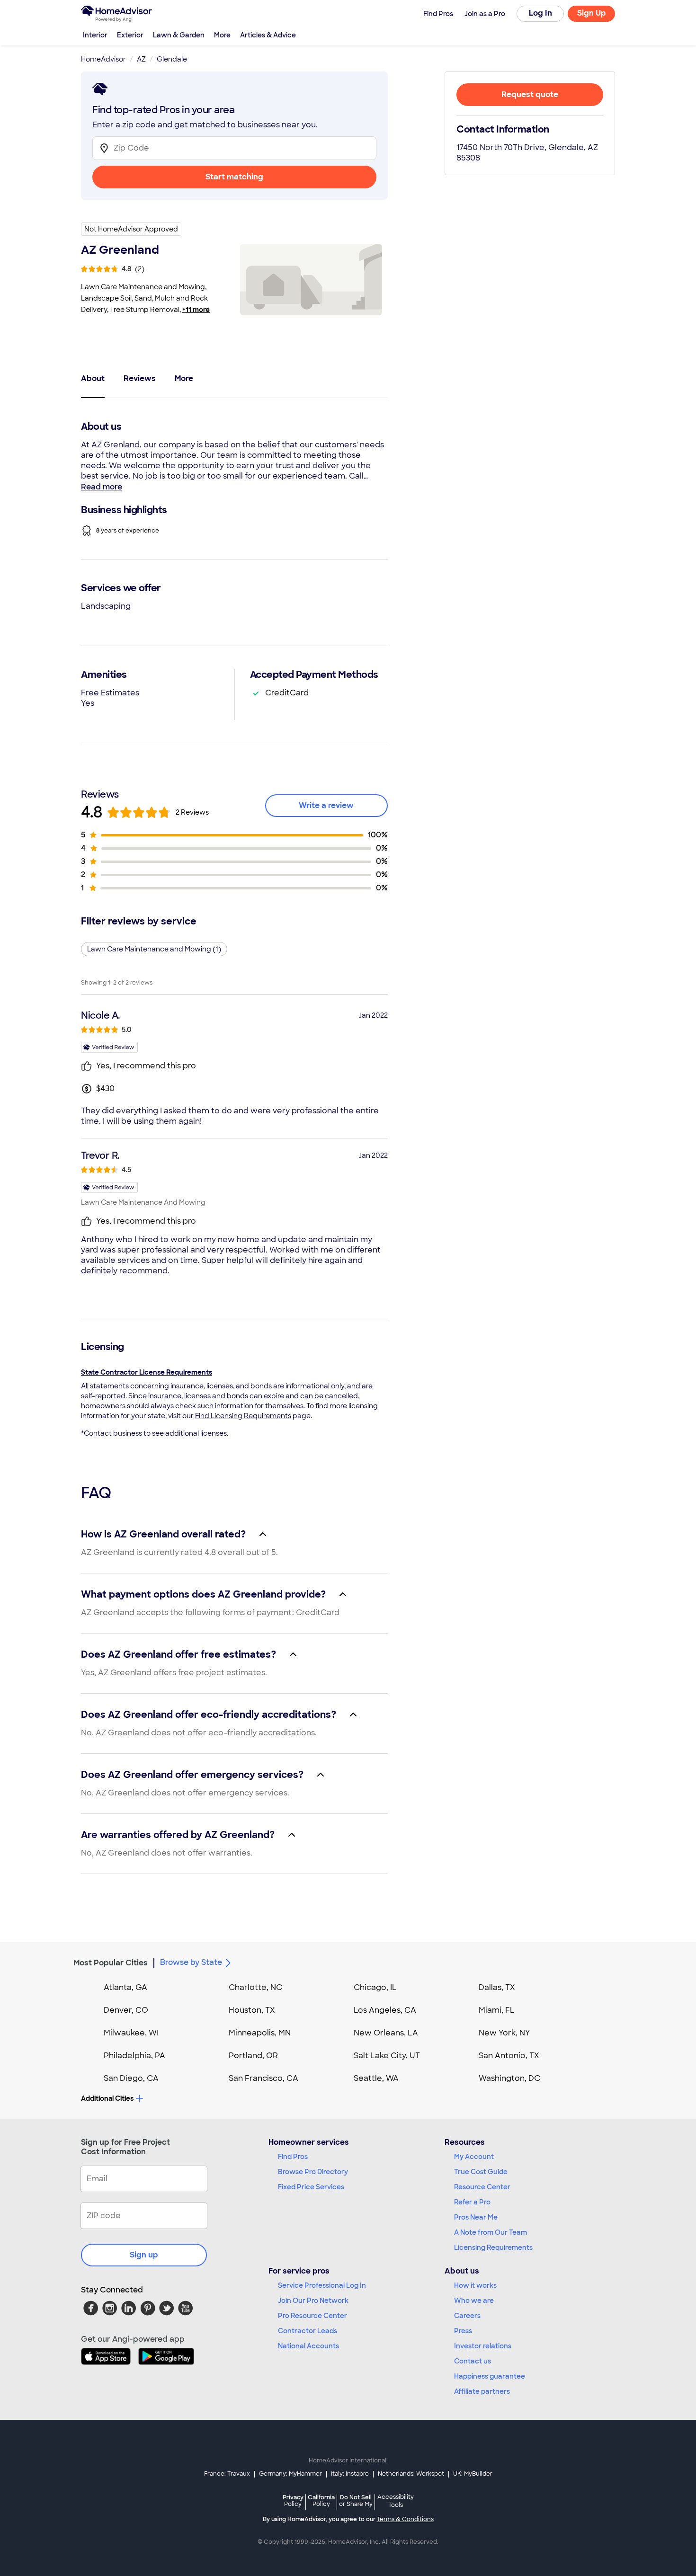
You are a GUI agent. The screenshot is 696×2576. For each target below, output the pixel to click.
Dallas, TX (497, 1987)
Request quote (530, 94)
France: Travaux (227, 2474)
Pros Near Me (476, 2217)
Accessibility (396, 2501)
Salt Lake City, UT (387, 2056)
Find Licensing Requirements (243, 1416)
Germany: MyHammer (290, 2474)
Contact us (473, 2361)
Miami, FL (497, 2010)
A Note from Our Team (491, 2232)
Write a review (326, 805)
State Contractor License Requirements (147, 1372)
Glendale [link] (172, 59)
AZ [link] (141, 59)
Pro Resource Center (312, 2316)
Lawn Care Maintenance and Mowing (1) (154, 949)
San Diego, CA (131, 2078)
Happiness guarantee (490, 2376)
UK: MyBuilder (473, 2474)
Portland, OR (253, 2056)
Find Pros (293, 2157)
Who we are (474, 2301)
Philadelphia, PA (134, 2056)
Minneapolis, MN (260, 2033)
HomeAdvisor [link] (103, 59)
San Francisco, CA (263, 2078)
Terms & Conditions (405, 2519)
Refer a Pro (472, 2202)
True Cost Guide (481, 2172)
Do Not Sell (356, 2500)
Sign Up (592, 13)
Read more (102, 487)
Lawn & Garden (179, 35)
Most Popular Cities (111, 1963)
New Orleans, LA (386, 2033)
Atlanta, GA (125, 1987)
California (321, 2500)
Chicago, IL (375, 1987)
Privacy (293, 2500)
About (93, 378)
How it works (475, 2285)
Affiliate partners (482, 2391)
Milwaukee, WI (131, 2033)
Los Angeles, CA (385, 2010)
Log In (540, 13)
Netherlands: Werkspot (411, 2474)
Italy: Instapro (350, 2474)
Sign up (144, 2255)
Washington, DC (509, 2078)
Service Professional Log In (322, 2285)
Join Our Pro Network (313, 2301)
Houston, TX (252, 2010)
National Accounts (308, 2346)
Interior (95, 35)
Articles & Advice (268, 35)
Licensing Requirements (493, 2247)
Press (463, 2331)
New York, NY (504, 2033)
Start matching (234, 177)
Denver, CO (126, 2010)
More (222, 35)
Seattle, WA (376, 2078)
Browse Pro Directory (313, 2172)
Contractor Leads (308, 2331)
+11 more (196, 310)
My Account (474, 2157)
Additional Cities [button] (107, 2098)
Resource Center (482, 2187)
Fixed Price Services (311, 2187)
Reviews (140, 378)
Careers (467, 2316)
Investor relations (483, 2346)
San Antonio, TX (509, 2056)
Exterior (130, 35)
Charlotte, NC (255, 1987)
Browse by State (191, 1962)
